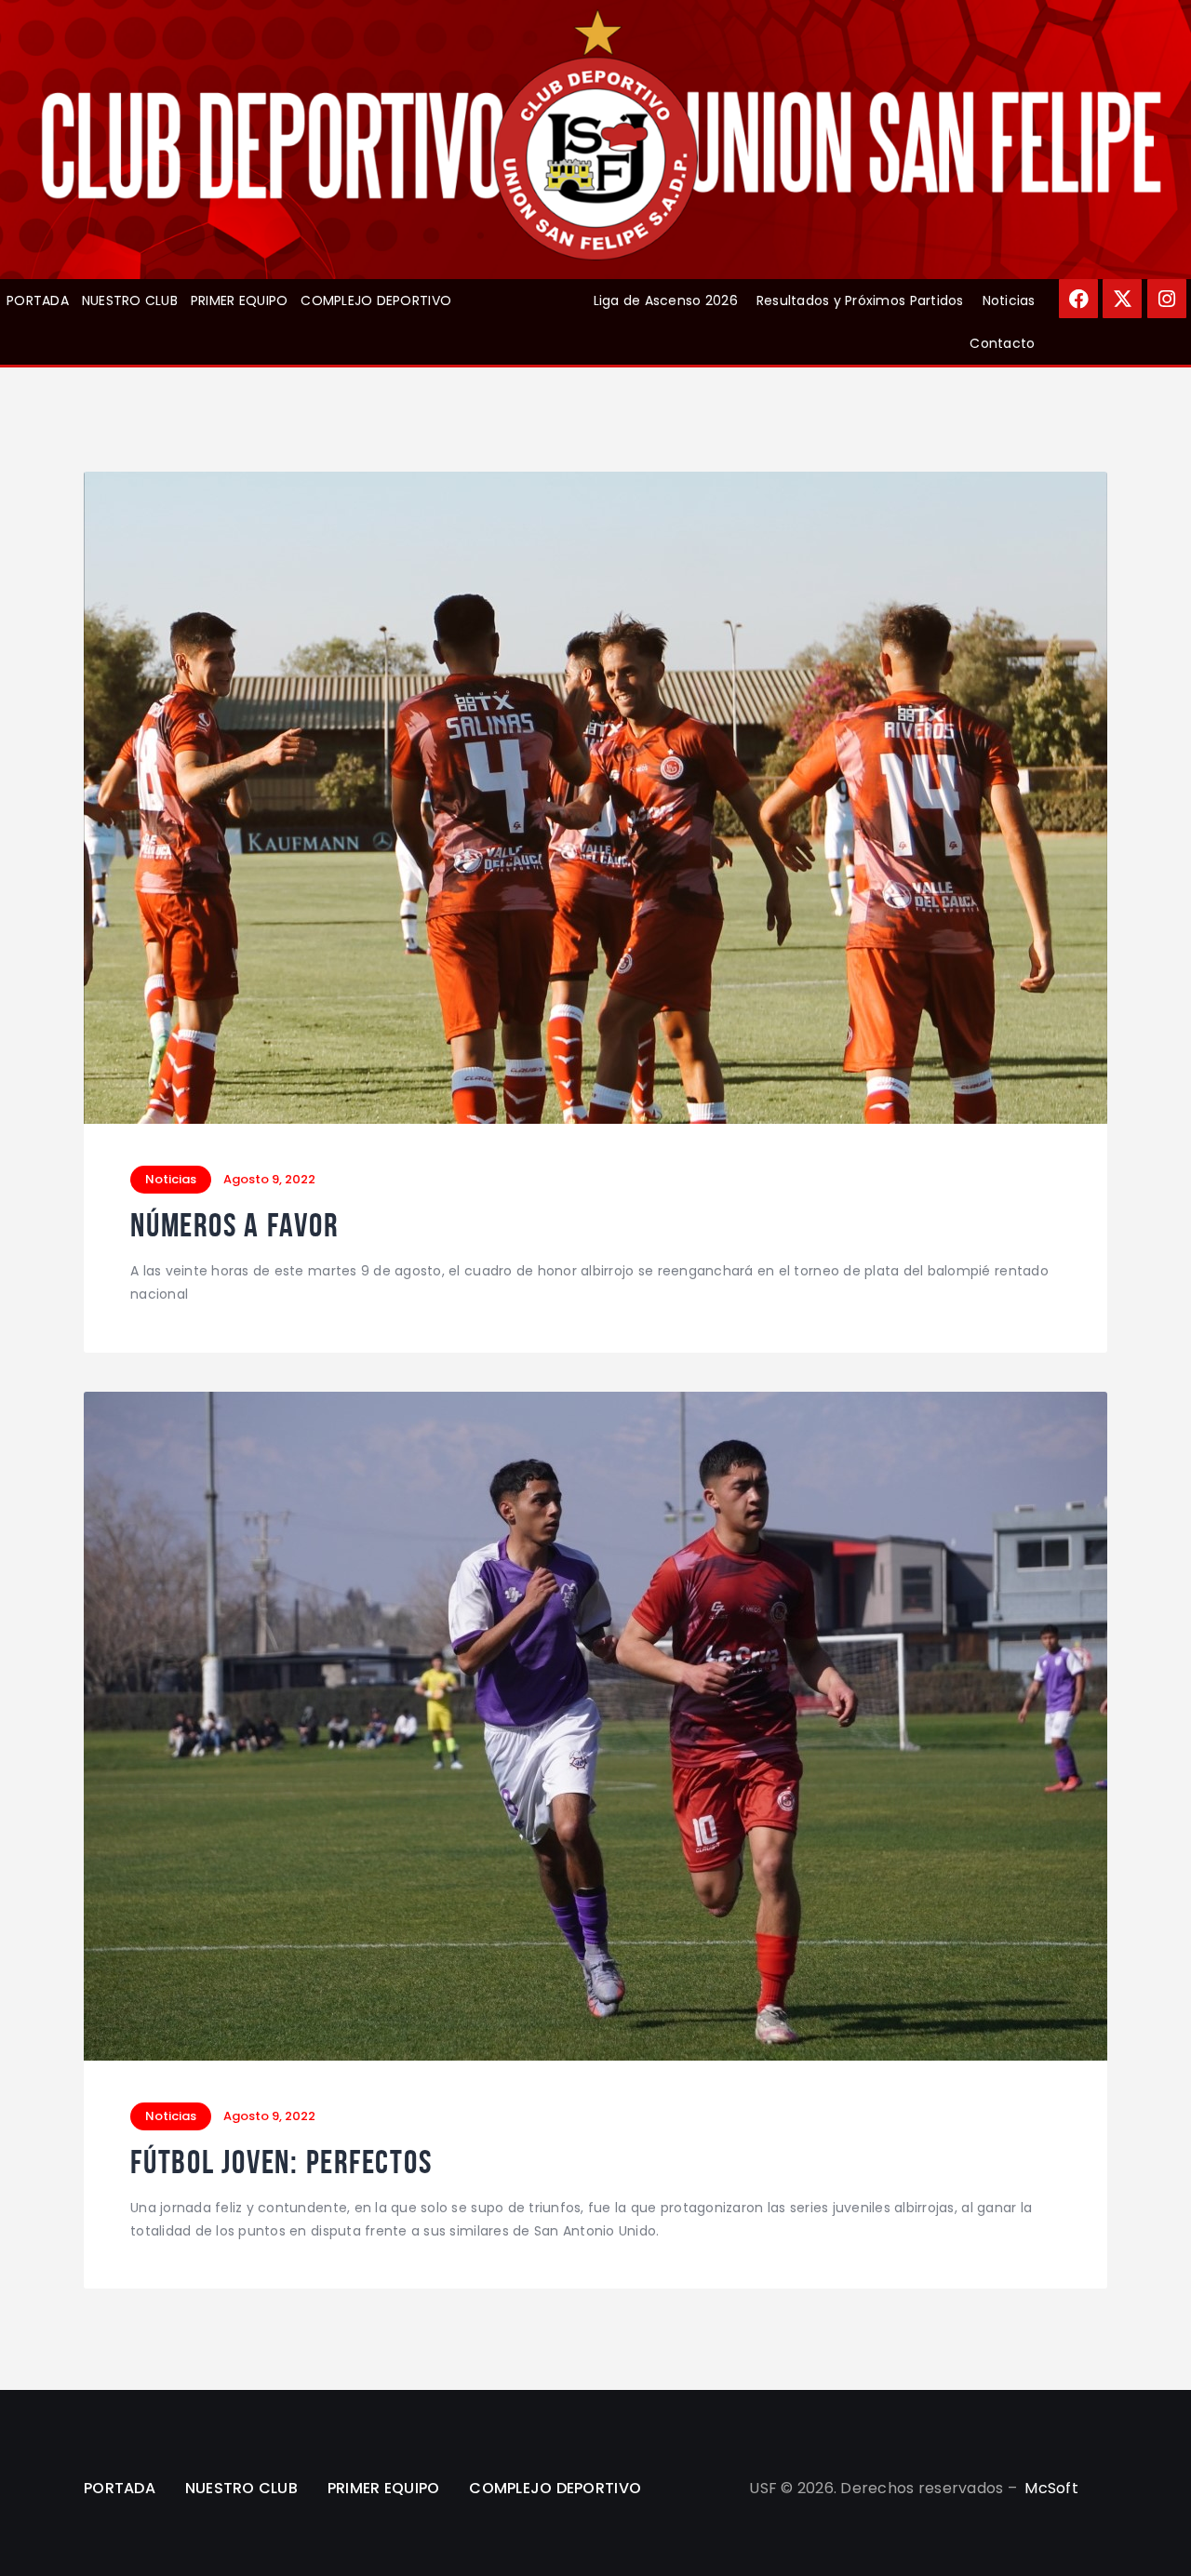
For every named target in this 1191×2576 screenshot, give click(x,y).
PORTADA (38, 300)
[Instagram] (1167, 299)
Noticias (1009, 300)
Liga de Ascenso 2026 (666, 300)
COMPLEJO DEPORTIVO (376, 300)
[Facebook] (1078, 299)
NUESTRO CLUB (130, 300)
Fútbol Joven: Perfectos (281, 2162)
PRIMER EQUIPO (239, 300)
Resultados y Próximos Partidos (860, 300)
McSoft (1051, 2488)
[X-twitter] (1122, 299)
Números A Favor (234, 1226)
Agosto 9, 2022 (269, 1179)
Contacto (1002, 343)
